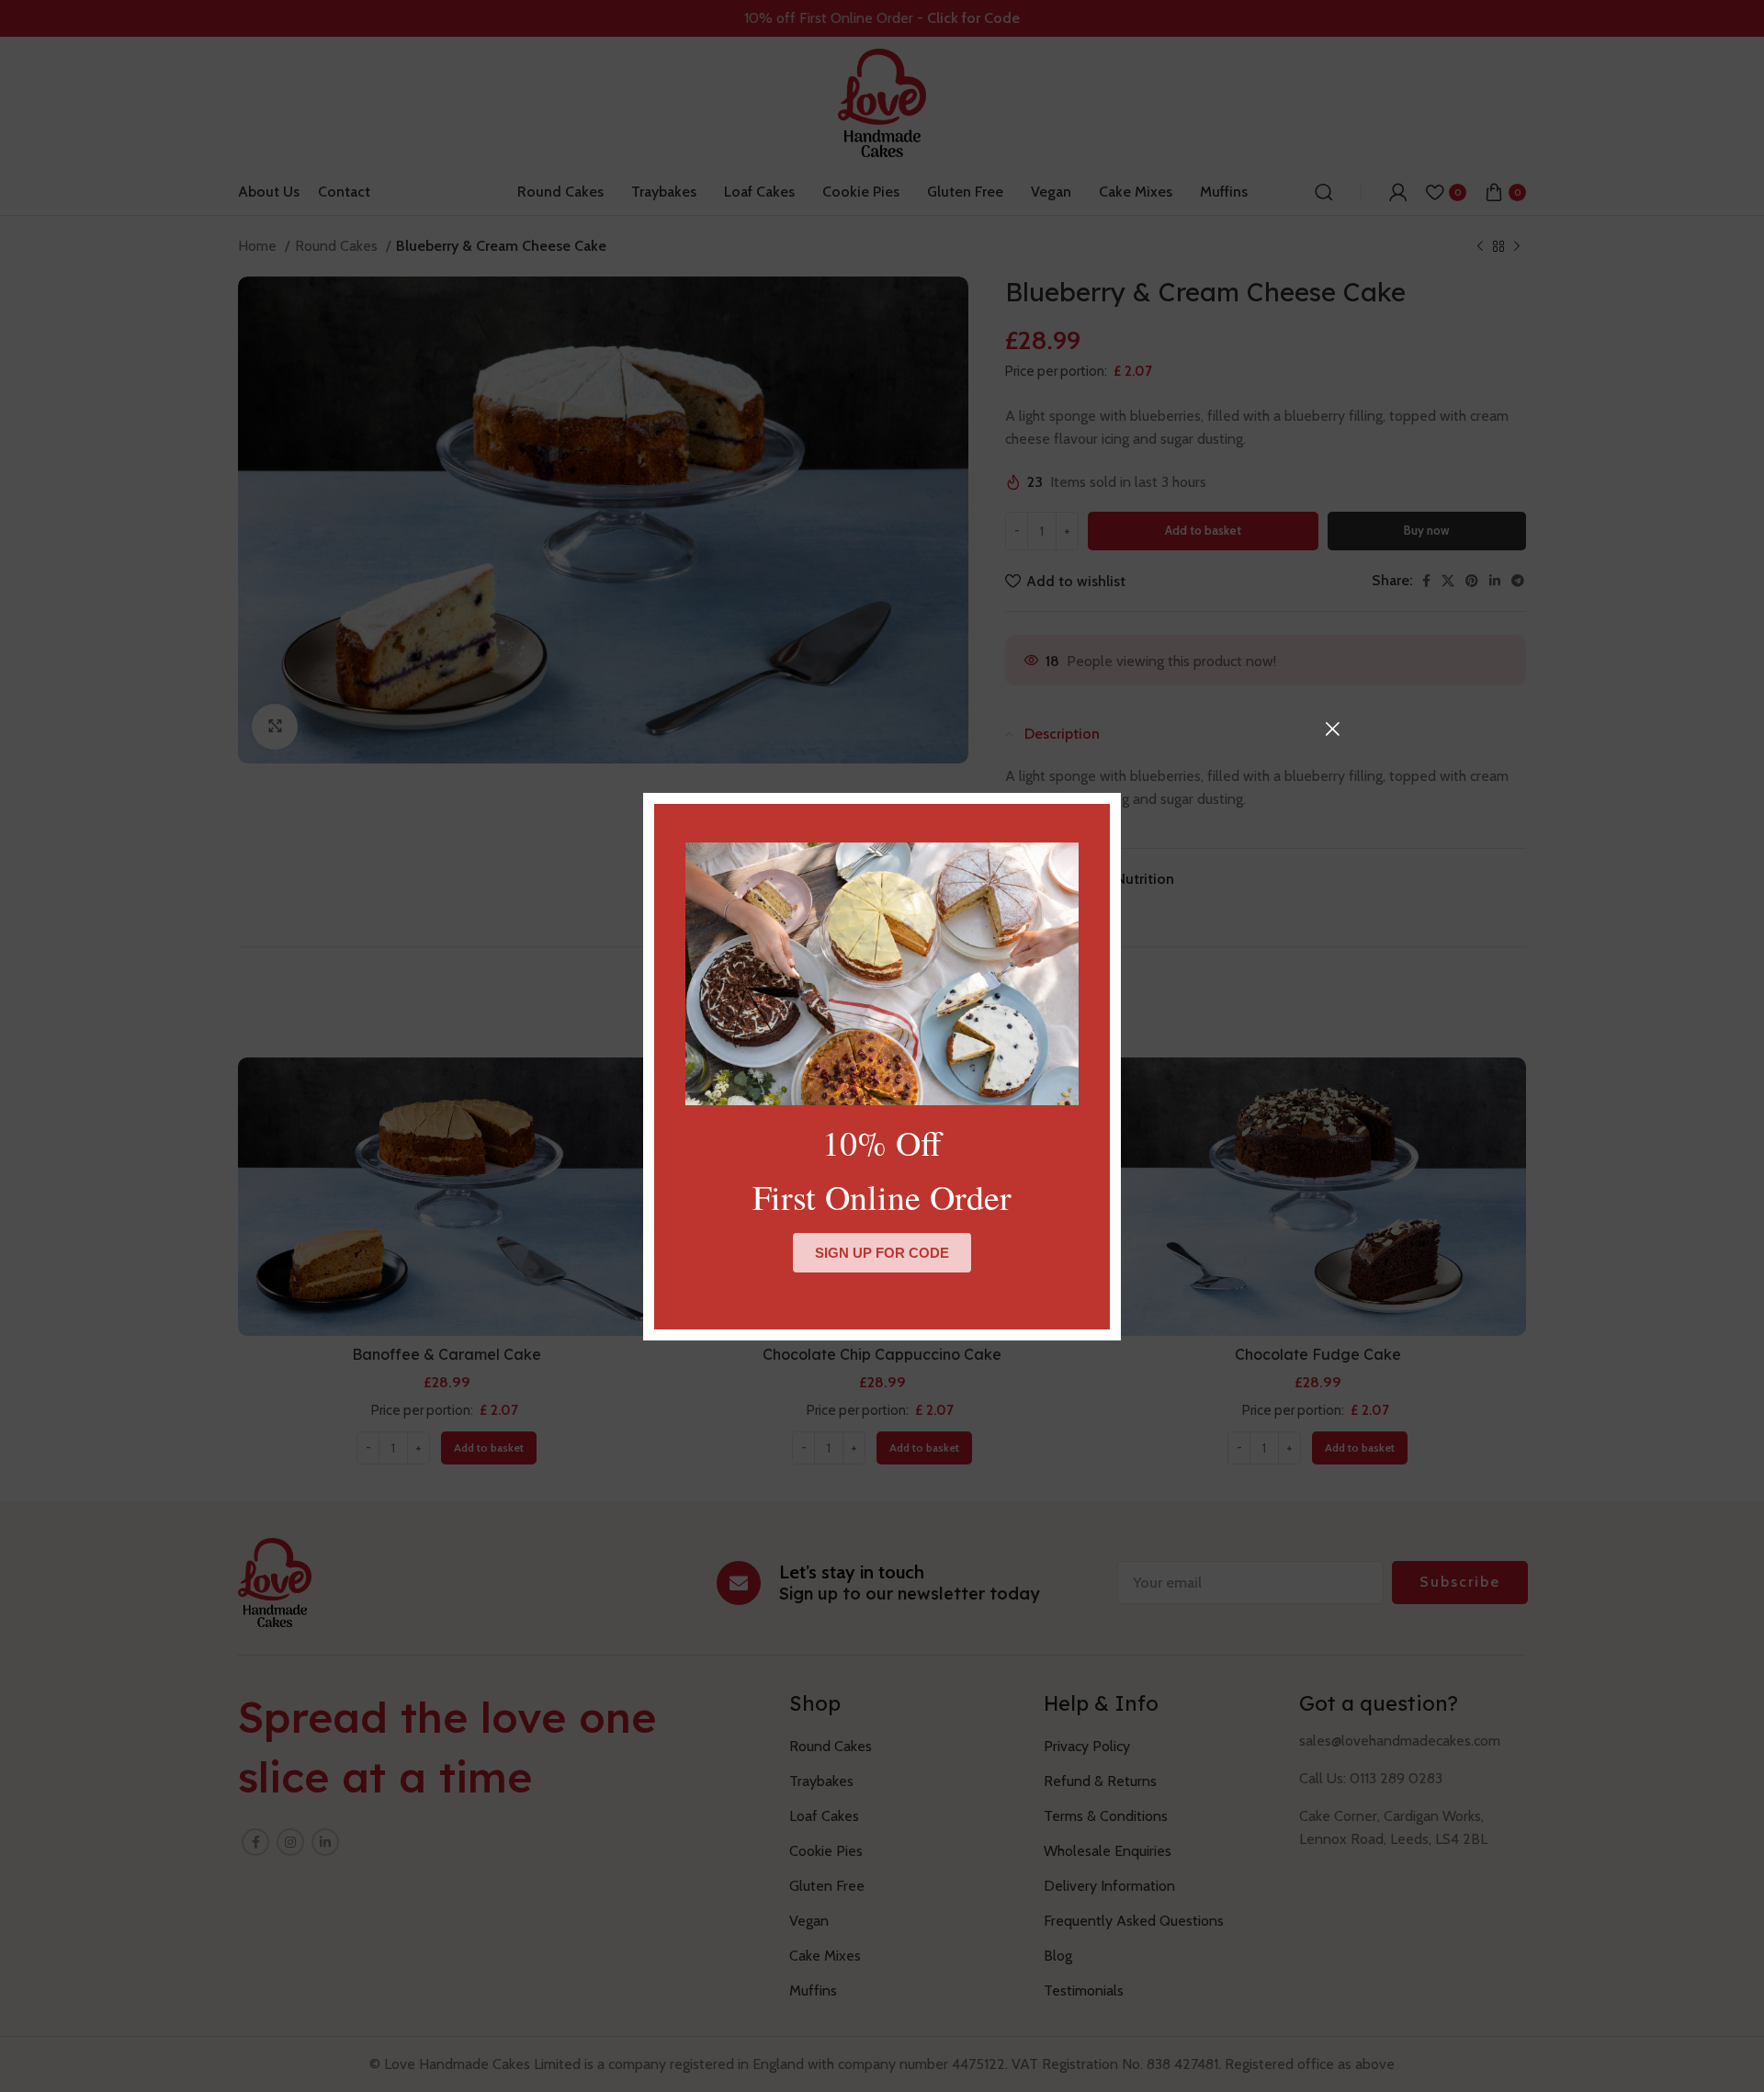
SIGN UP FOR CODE (882, 1253)
